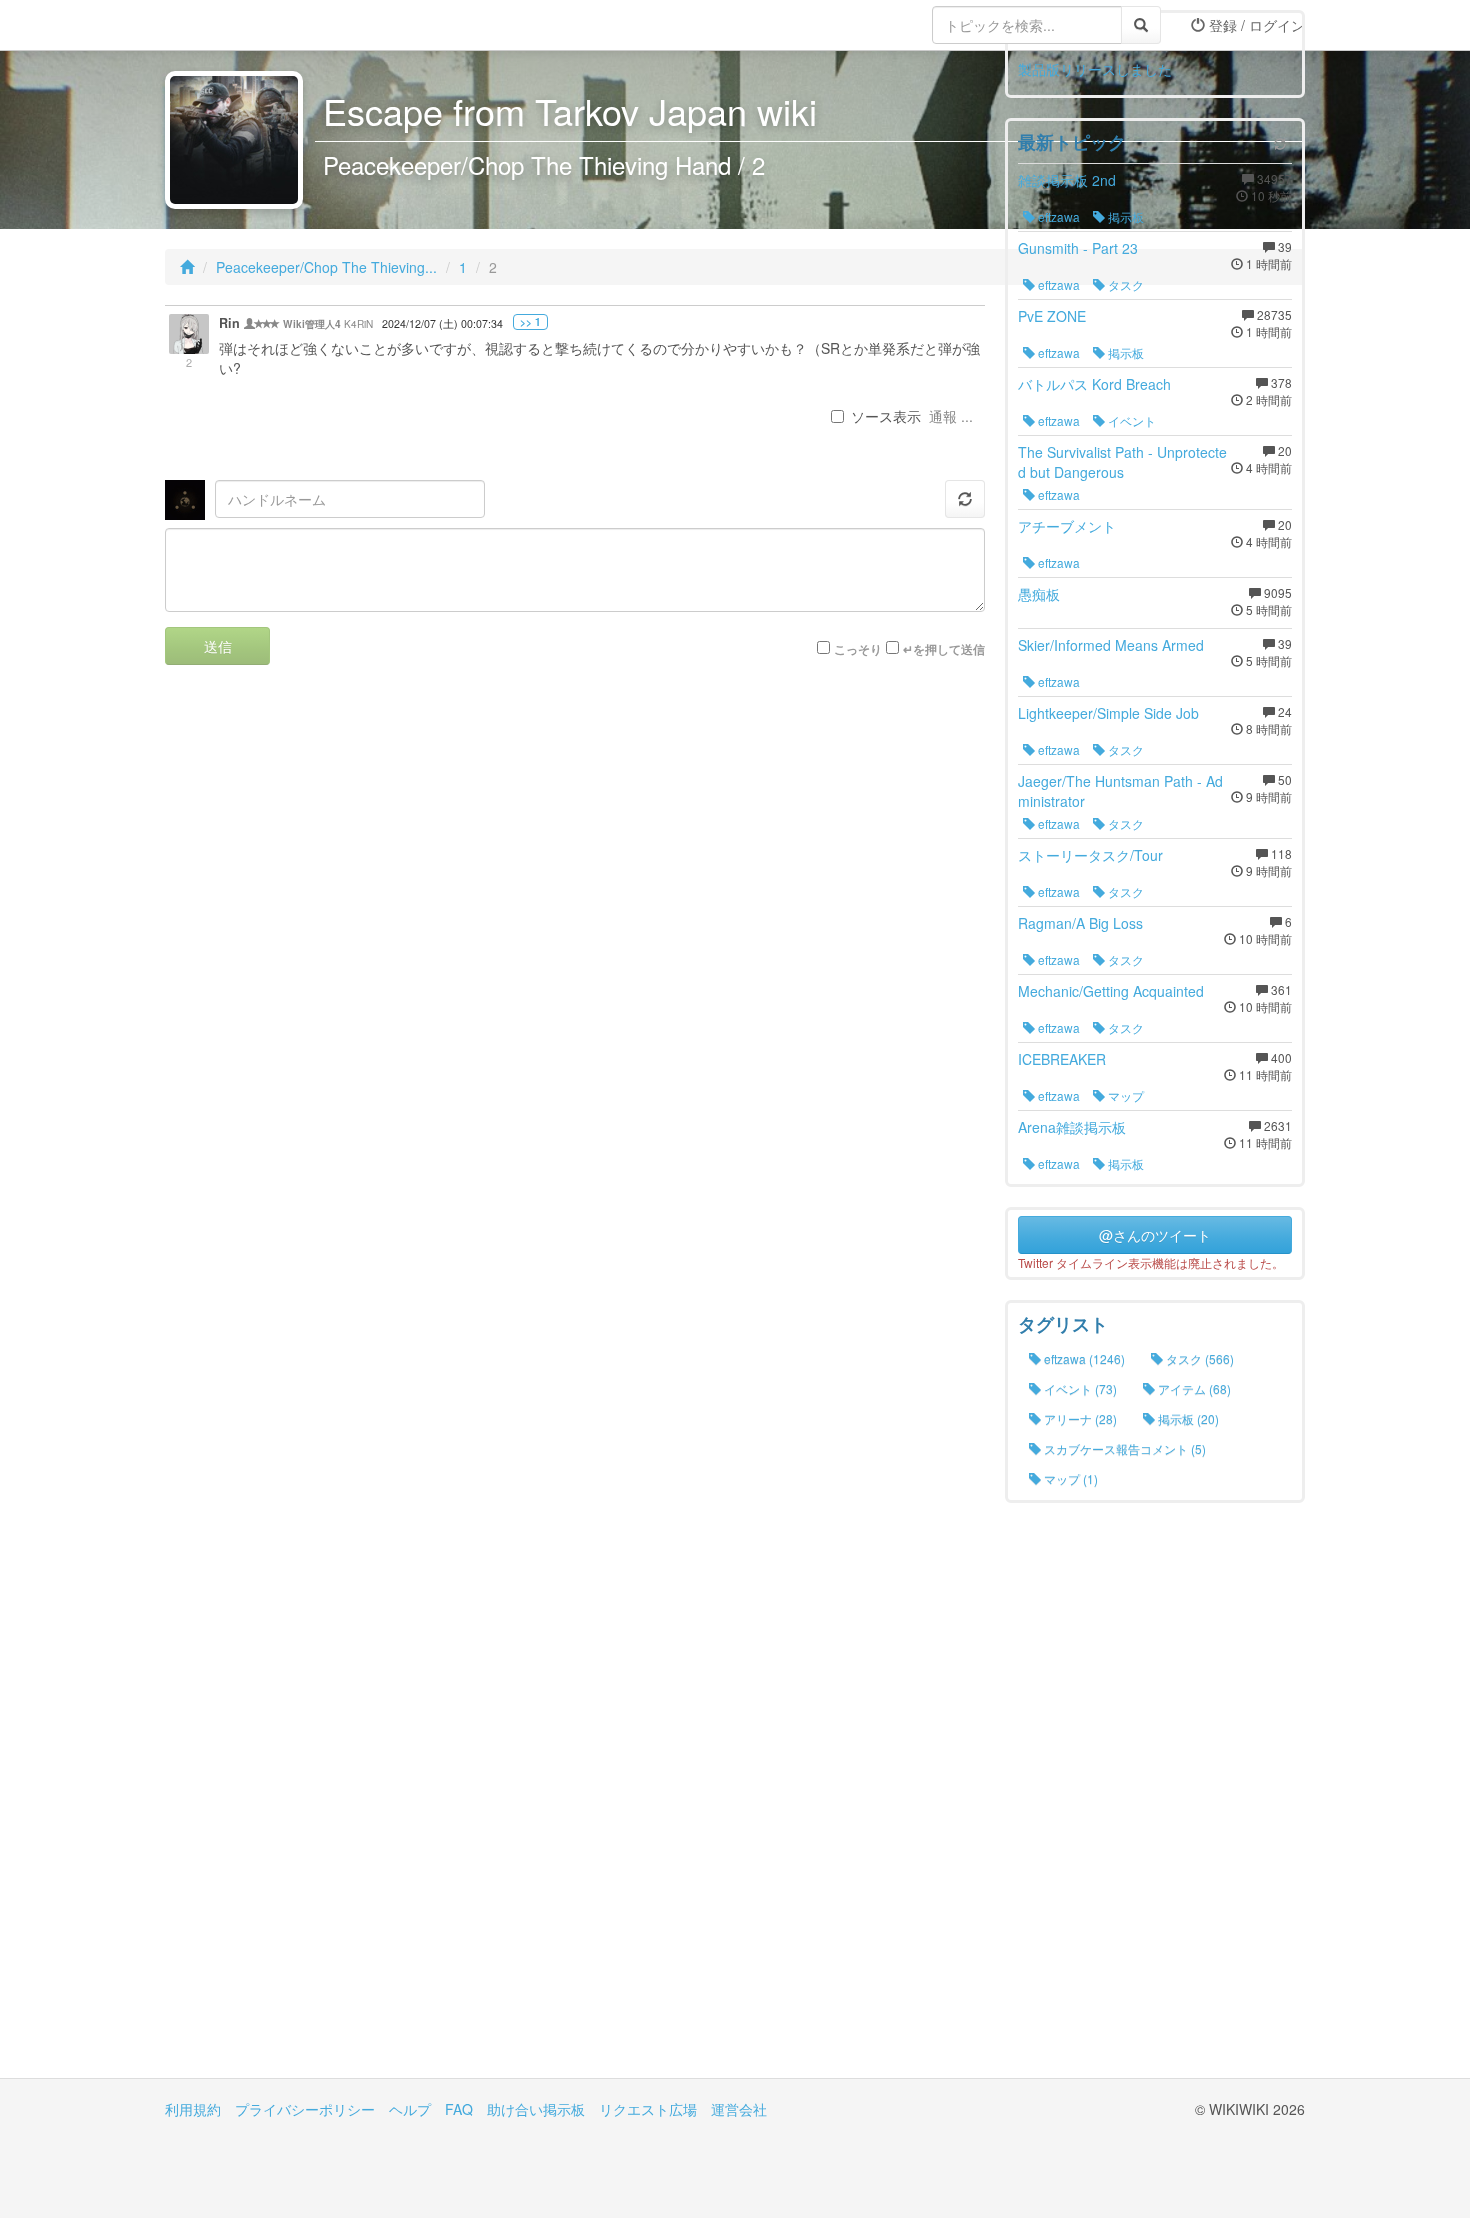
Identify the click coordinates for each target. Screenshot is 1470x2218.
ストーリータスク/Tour (1090, 855)
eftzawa (1057, 216)
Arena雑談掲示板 (1072, 1127)
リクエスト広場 (648, 2109)
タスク (1124, 284)
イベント (1130, 420)
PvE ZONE (1052, 316)
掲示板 (1124, 216)
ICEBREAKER (1062, 1059)
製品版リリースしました (1095, 69)
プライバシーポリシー (305, 2109)
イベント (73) (1079, 1388)
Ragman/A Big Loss (1080, 923)
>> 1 (530, 322)
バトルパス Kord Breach (1094, 384)
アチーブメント (1067, 526)
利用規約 (193, 2109)
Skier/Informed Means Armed (1111, 645)
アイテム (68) (1193, 1388)
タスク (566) (1198, 1358)
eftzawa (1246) (1083, 1358)
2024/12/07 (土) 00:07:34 (442, 323)
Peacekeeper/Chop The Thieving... (326, 267)
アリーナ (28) (1079, 1418)
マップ (1124, 1095)
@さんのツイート (1155, 1235)
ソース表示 (886, 416)
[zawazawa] (245, 25)
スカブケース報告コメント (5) (1123, 1448)
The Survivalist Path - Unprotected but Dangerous (1122, 462)
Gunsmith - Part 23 (1078, 248)
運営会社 (739, 2109)
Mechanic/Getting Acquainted (1111, 991)
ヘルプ (410, 2109)
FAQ (459, 2109)
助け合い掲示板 (536, 2109)
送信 (218, 646)
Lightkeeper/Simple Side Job (1108, 713)
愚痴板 (1039, 594)
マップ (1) (1069, 1478)
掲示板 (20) (1187, 1418)
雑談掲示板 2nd (1067, 180)
